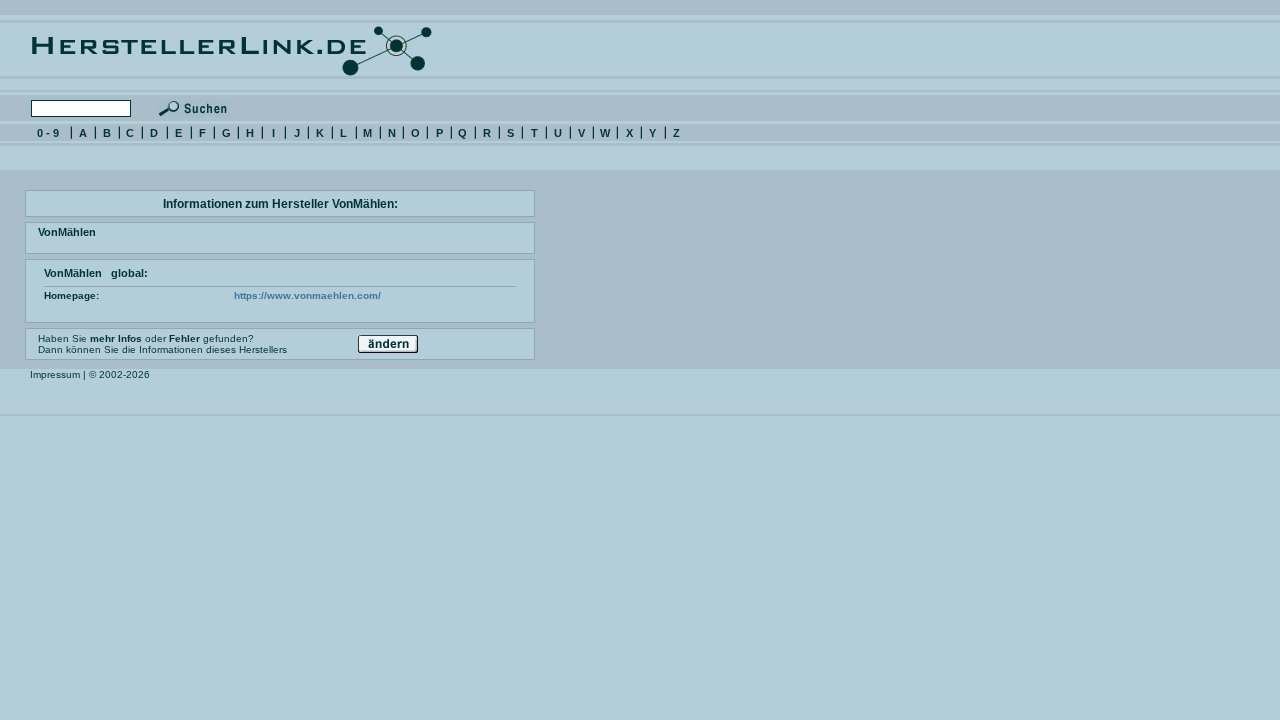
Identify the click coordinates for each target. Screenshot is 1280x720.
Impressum (55, 374)
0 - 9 (48, 133)
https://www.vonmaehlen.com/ (307, 295)
